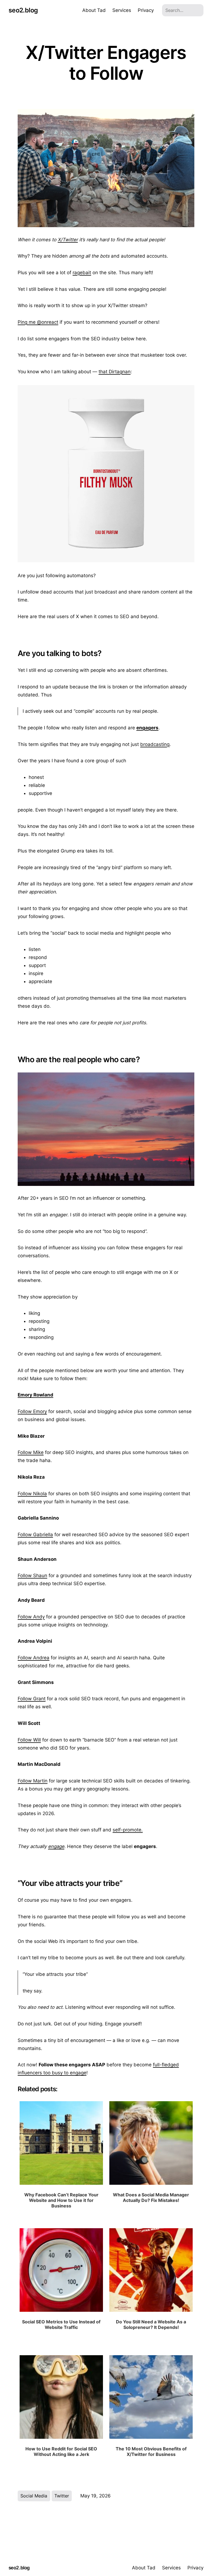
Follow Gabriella (35, 1535)
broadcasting (155, 744)
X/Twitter (68, 240)
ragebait (82, 273)
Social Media (34, 2496)
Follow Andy (31, 1617)
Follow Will (29, 1740)
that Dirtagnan (115, 372)
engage (56, 1846)
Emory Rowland (35, 1395)
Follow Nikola (32, 1494)
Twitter (62, 2496)
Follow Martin (33, 1781)
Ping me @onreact (38, 322)
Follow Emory (32, 1411)
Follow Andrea (34, 1658)
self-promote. (128, 1830)
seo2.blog (23, 10)
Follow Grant (32, 1699)
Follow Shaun (32, 1575)
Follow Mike (31, 1452)
